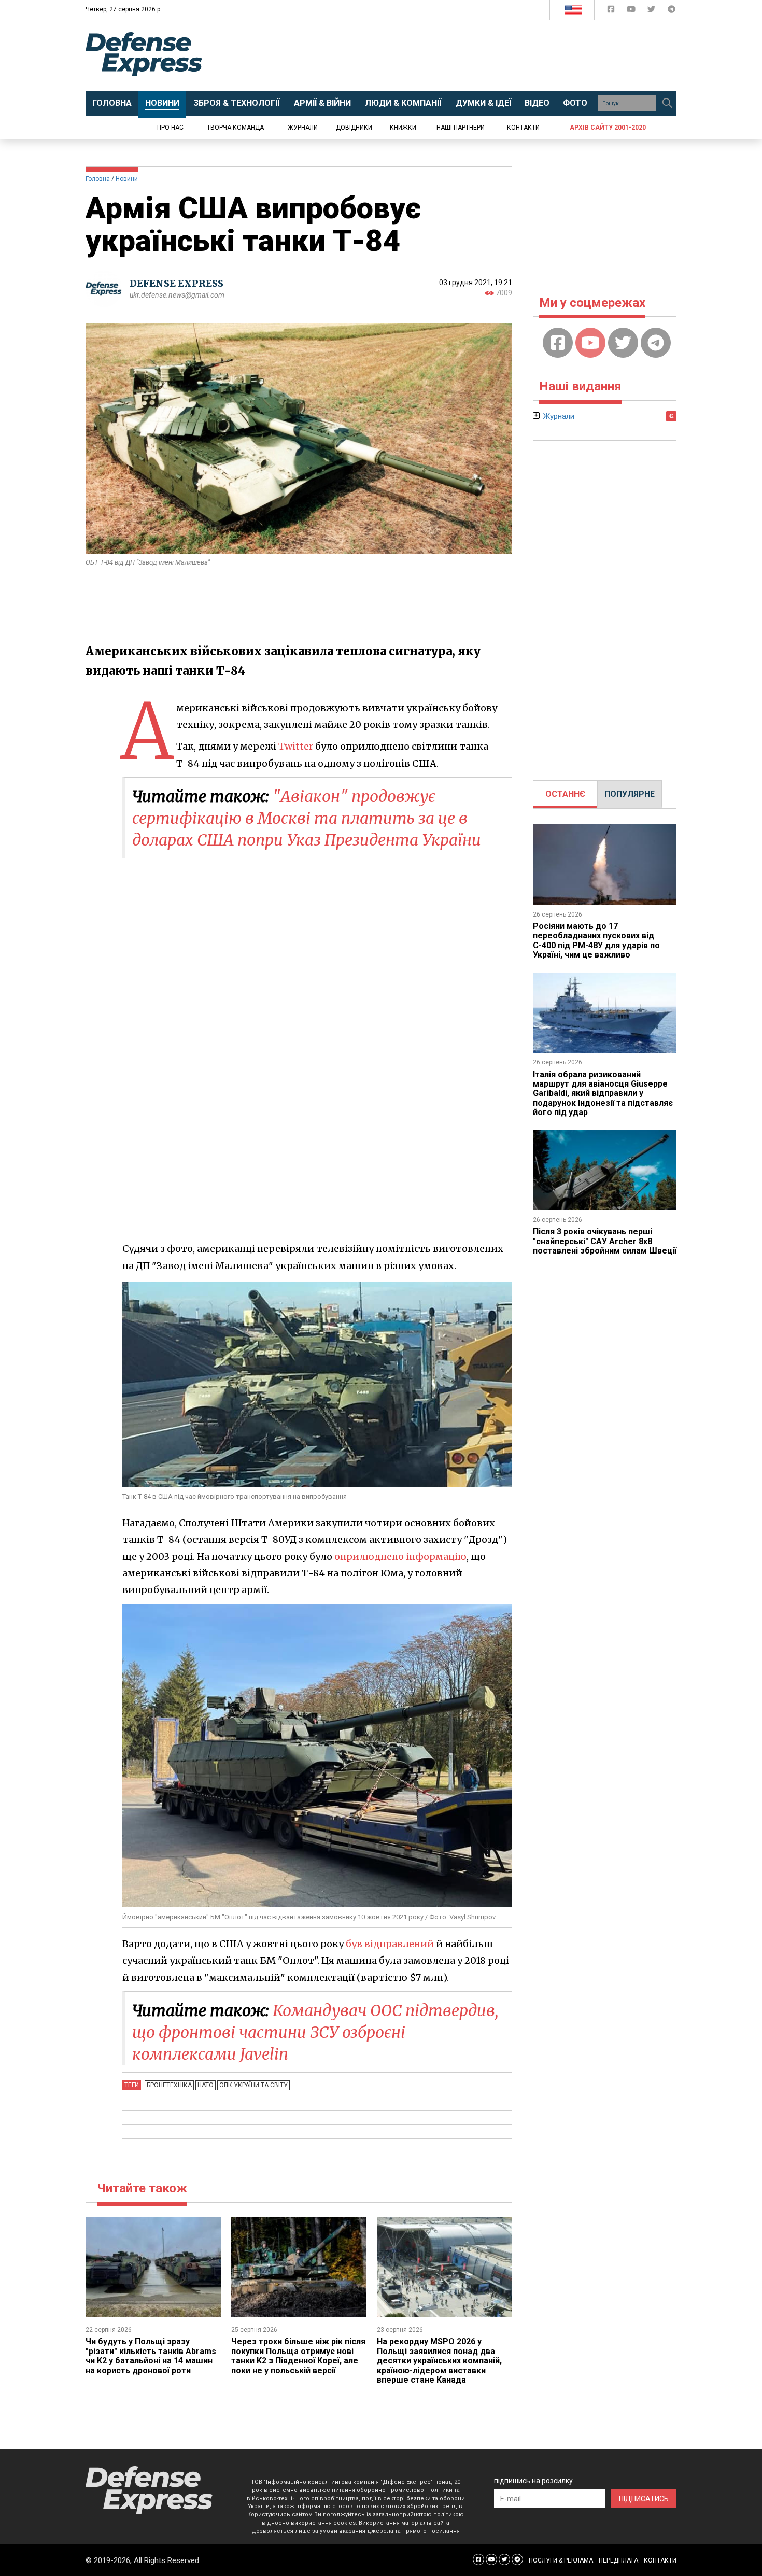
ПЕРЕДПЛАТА (618, 2560)
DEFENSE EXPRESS (177, 283)
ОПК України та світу (253, 2085)
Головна (98, 179)
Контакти (523, 128)
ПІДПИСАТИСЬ (644, 2499)
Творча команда (235, 128)
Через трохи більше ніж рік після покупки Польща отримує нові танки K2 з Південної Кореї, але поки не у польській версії (298, 2356)
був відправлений (390, 1944)
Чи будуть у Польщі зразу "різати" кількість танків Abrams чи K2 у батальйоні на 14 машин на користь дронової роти (151, 2356)
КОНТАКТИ (660, 2560)
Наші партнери (461, 128)
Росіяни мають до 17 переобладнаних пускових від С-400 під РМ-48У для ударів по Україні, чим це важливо (596, 940)
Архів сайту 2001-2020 (608, 128)
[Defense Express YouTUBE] (632, 11)
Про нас (170, 128)
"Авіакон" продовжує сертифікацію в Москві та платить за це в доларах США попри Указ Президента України (307, 818)
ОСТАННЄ (565, 794)
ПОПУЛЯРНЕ (630, 794)
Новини (127, 179)
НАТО (206, 2085)
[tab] (565, 794)
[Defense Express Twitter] (652, 11)
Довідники (354, 128)
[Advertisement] (467, 55)
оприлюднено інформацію (400, 1557)
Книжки (403, 128)
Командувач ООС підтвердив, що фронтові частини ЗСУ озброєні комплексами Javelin (315, 2032)
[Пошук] (667, 103)
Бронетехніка (169, 2085)
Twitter (296, 746)
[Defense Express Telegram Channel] (672, 11)
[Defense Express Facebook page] (612, 11)
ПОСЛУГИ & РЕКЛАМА (561, 2560)
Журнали (303, 128)
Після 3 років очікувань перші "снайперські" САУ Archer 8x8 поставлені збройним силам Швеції (605, 1241)
